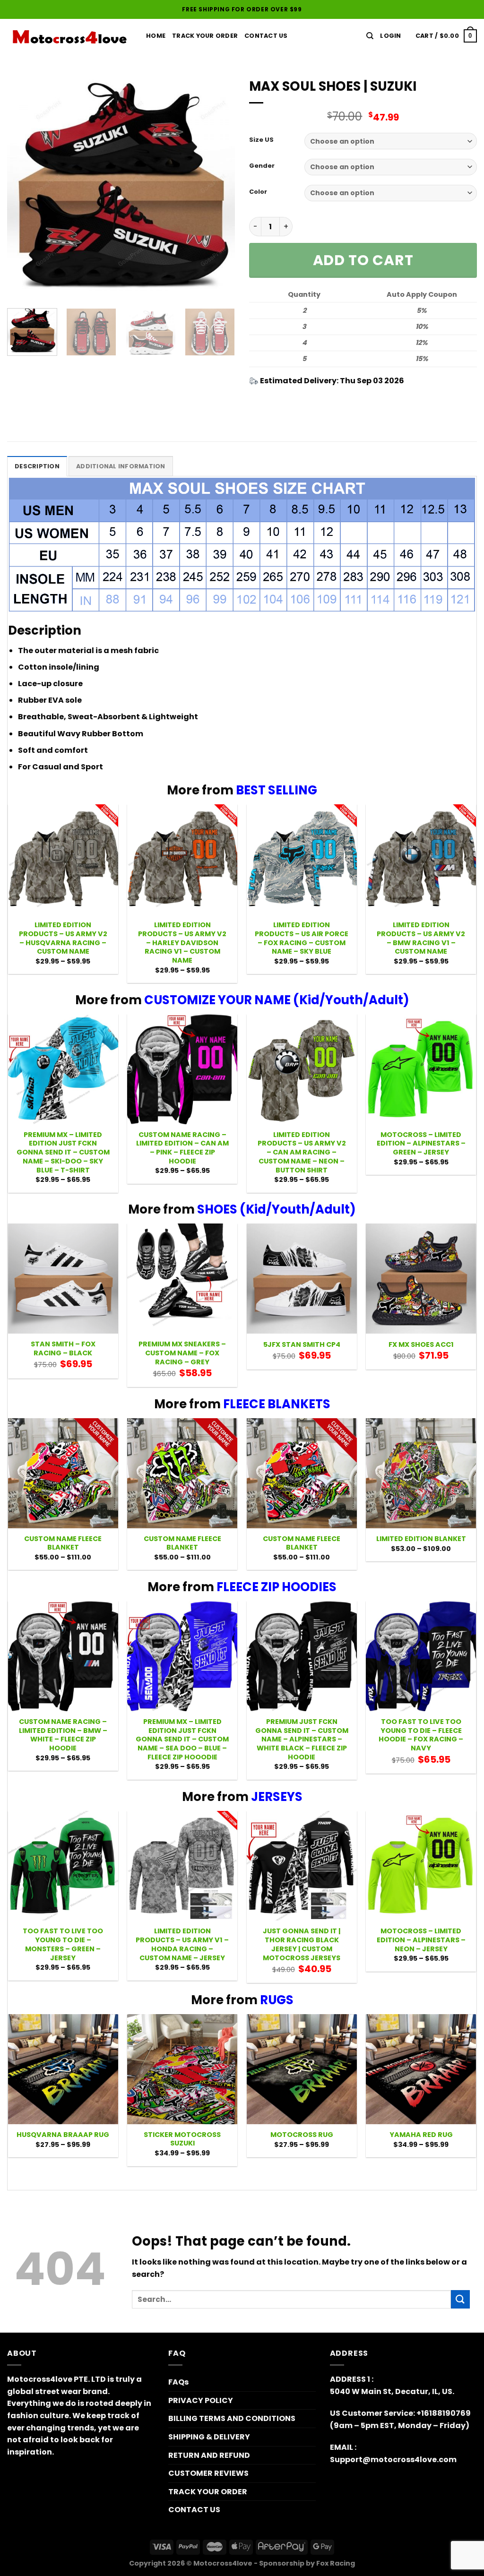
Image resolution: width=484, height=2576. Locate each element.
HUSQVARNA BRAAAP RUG (63, 2135)
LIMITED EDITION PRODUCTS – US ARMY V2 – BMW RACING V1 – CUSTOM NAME (421, 938)
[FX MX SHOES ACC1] (421, 1279)
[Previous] (24, 187)
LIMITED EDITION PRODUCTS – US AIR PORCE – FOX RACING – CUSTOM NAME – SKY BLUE (302, 938)
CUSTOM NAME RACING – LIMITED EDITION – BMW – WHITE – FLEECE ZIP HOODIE (63, 1735)
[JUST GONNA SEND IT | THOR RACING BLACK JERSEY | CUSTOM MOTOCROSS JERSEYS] (302, 1866)
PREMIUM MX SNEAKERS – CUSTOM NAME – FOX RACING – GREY (182, 1353)
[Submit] (460, 2299)
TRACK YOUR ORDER (205, 36)
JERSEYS (277, 1797)
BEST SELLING (277, 790)
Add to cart (363, 260)
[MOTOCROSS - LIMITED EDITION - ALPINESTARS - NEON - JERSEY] (421, 1866)
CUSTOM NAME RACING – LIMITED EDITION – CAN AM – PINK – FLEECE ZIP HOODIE (182, 1148)
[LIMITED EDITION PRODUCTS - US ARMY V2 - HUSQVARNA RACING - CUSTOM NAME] (63, 859)
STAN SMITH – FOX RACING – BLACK (63, 1348)
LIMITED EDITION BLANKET (421, 1539)
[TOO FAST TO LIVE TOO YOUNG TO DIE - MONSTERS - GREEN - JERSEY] (63, 1866)
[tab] (37, 466)
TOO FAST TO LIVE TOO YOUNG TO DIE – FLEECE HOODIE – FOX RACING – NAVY (421, 1735)
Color (258, 192)
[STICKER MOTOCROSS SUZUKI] (182, 2069)
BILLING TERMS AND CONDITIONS (232, 2418)
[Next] (218, 187)
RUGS (277, 2000)
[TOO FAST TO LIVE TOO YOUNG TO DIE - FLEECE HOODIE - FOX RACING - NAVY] (421, 1656)
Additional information (121, 466)
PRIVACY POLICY (201, 2400)
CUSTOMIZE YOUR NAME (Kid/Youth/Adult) (277, 1000)
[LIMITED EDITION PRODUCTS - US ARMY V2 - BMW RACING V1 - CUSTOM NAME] (421, 859)
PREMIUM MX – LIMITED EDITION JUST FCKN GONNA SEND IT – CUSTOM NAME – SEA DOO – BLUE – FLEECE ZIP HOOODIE (182, 1740)
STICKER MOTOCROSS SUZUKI (182, 2139)
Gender (262, 166)
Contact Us (266, 36)
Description (37, 466)
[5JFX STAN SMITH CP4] (302, 1279)
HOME (156, 36)
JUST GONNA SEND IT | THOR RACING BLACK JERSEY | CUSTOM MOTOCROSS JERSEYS (302, 1944)
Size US (261, 140)
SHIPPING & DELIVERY (209, 2437)
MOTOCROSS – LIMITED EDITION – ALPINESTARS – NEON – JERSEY (421, 1940)
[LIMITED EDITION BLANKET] (421, 1473)
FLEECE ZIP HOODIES (277, 1587)
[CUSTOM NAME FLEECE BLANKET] (63, 1473)
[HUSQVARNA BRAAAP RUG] (63, 2069)
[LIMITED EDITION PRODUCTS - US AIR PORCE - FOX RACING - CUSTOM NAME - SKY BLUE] (302, 859)
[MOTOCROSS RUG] (302, 2069)
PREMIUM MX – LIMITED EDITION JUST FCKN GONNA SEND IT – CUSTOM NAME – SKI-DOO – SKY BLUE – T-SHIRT (63, 1153)
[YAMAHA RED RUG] (421, 2069)
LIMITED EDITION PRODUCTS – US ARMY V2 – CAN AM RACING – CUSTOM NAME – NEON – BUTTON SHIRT (302, 1153)
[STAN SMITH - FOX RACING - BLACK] (63, 1279)
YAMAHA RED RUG (421, 2135)
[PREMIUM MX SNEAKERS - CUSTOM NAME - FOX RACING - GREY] (182, 1279)
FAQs (178, 2382)
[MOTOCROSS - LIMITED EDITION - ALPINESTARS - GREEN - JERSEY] (421, 1069)
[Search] (370, 36)
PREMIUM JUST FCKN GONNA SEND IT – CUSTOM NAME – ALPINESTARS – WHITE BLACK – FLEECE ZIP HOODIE (302, 1740)
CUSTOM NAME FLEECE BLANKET (63, 1543)
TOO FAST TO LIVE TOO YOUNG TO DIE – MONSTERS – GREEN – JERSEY (63, 1944)
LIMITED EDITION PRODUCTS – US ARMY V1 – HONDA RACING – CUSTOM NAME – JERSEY (182, 1944)
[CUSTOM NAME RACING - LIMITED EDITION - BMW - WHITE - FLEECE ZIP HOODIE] (63, 1656)
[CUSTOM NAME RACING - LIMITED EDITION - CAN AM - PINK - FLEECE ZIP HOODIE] (182, 1069)
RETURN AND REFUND (209, 2455)
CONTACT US (194, 2510)
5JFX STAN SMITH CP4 (302, 1345)
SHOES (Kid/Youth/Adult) (277, 1209)
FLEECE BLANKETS (277, 1404)
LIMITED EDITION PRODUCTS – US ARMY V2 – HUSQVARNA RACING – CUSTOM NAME (63, 938)
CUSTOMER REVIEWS (208, 2473)
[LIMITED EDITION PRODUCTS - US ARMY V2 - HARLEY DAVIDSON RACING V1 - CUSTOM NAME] (182, 859)
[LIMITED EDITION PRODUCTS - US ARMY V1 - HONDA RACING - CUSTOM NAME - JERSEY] (182, 1866)
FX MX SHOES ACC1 (421, 1345)
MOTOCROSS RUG (302, 2135)
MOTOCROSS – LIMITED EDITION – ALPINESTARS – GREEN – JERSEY (421, 1144)
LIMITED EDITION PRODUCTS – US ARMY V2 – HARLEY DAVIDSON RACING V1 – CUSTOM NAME (182, 943)
